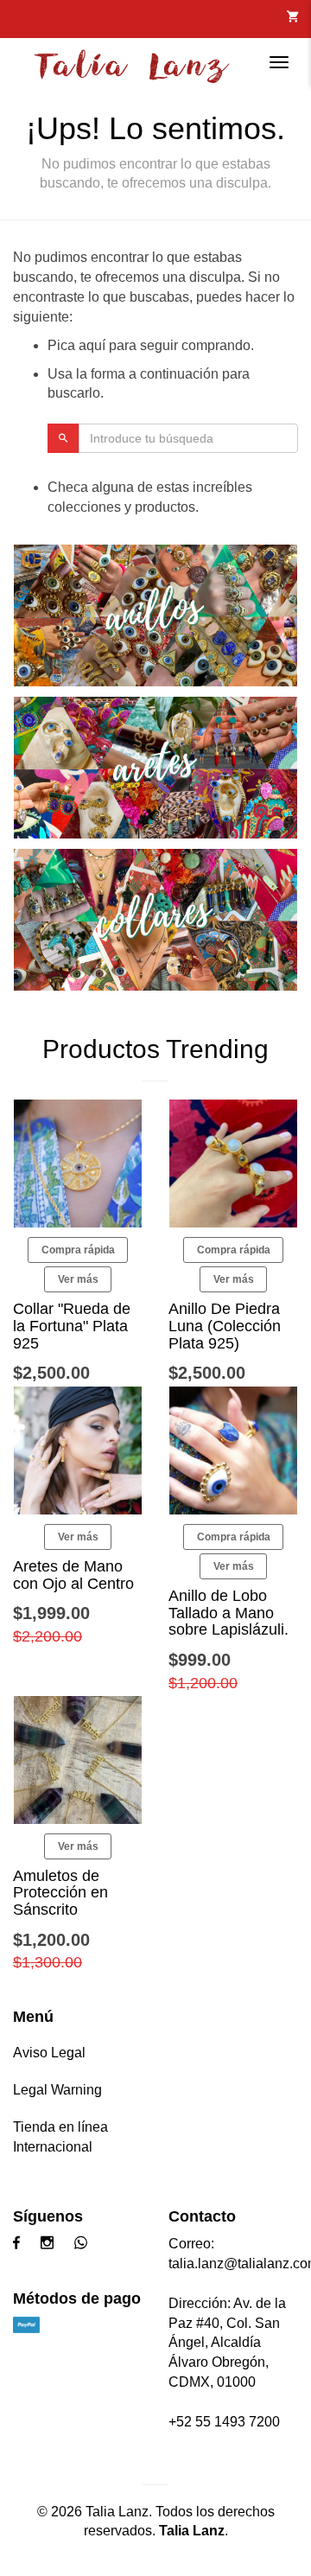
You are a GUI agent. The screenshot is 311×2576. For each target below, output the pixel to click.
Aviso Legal (49, 2053)
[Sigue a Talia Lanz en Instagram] (51, 2244)
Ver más (78, 1279)
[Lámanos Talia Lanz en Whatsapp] (85, 2244)
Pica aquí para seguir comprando (149, 345)
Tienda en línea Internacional (60, 2137)
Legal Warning (57, 2090)
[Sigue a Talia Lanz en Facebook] (21, 2244)
